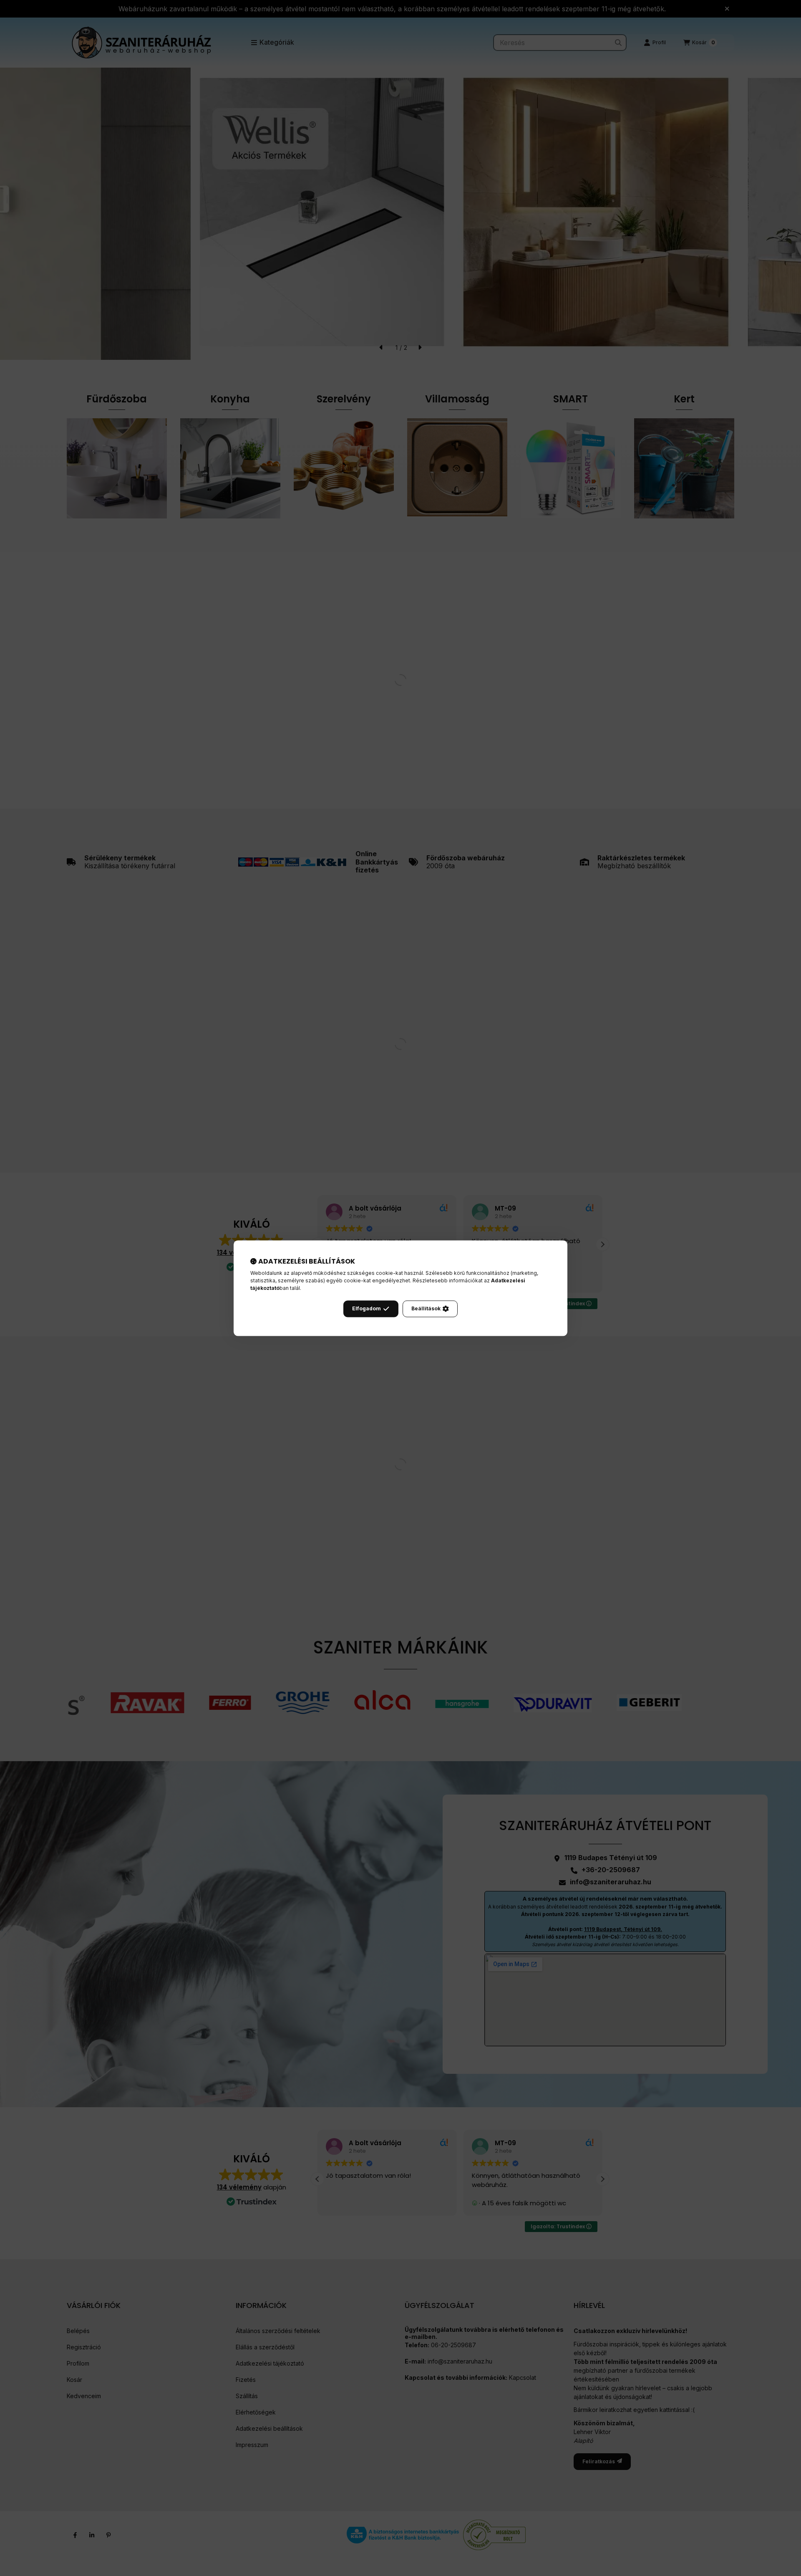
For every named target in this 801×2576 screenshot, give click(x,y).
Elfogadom (366, 1308)
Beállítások (426, 1308)
